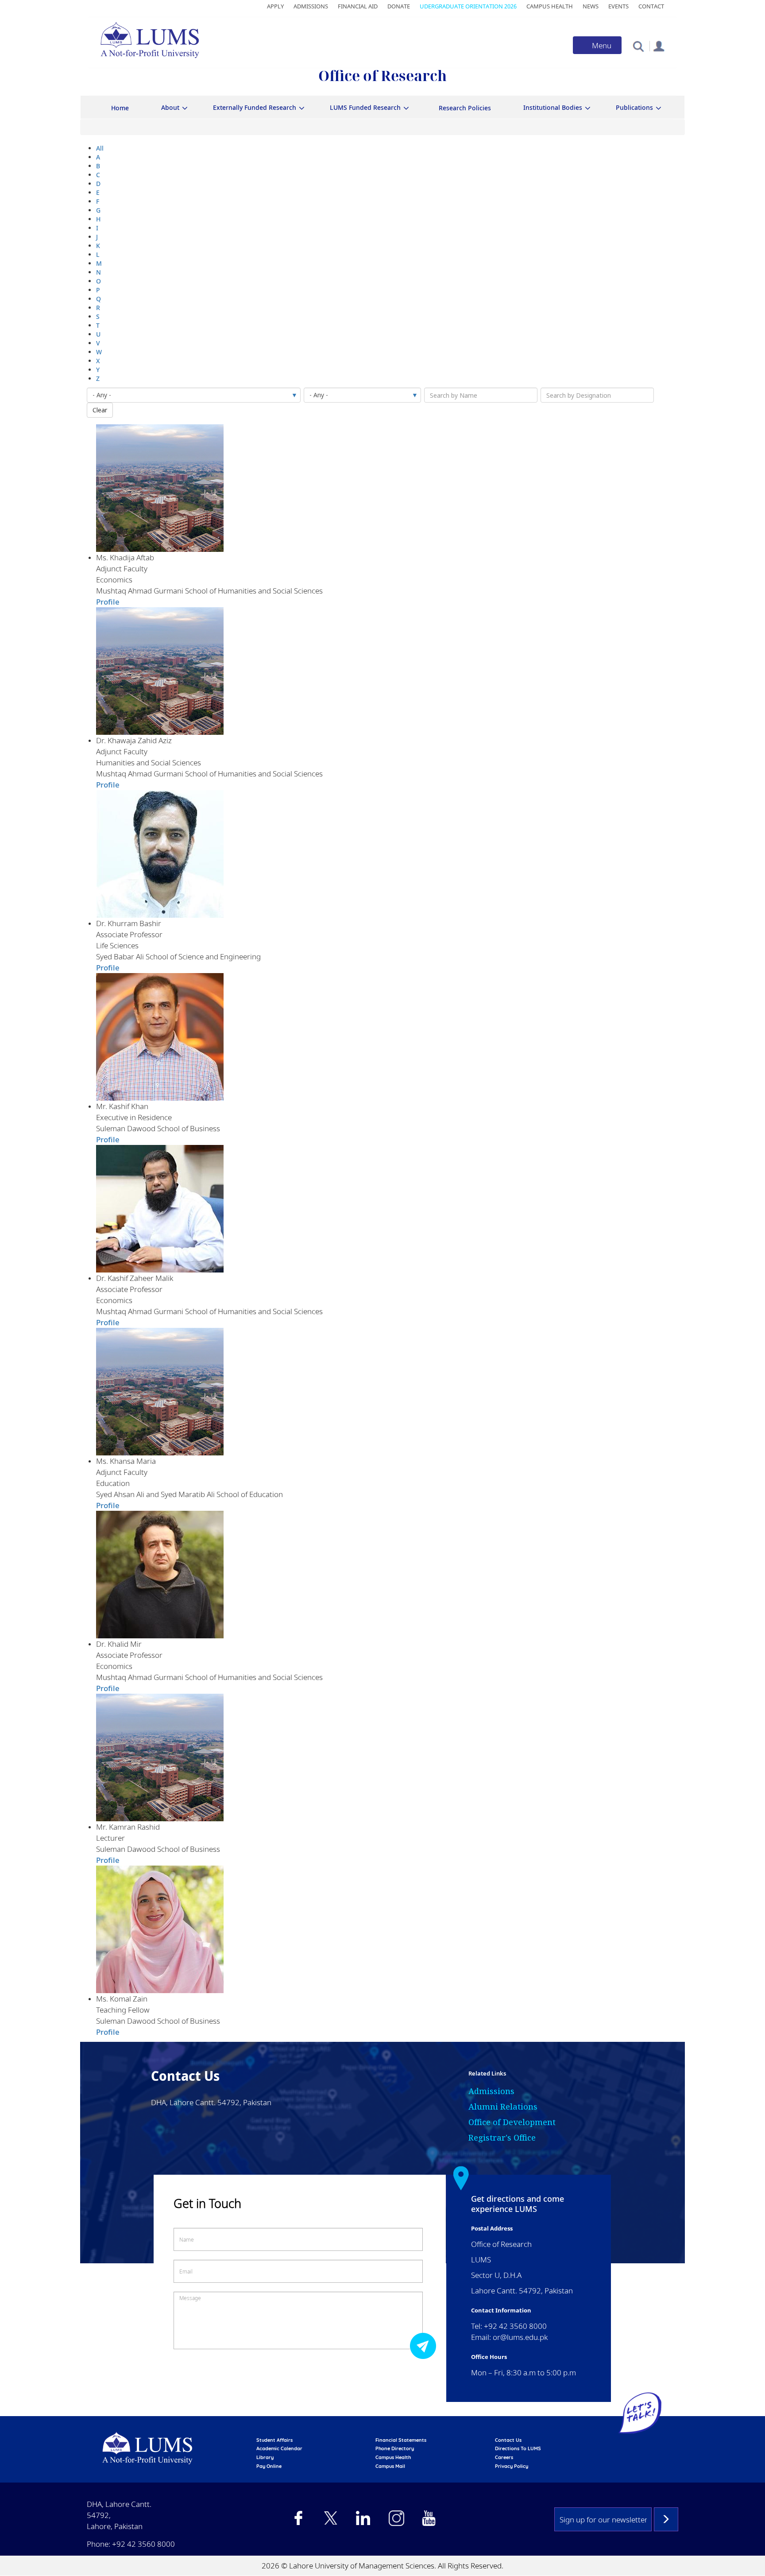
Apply (275, 6)
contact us (508, 2440)
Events (618, 6)
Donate (399, 6)
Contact (651, 6)
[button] (638, 46)
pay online (269, 2466)
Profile (108, 602)
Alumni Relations (503, 2107)
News (591, 6)
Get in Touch (207, 2203)
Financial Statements (401, 2440)
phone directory (395, 2448)
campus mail (390, 2466)
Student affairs (274, 2440)
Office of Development (512, 2122)
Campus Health (550, 6)
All (100, 148)
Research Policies (465, 108)
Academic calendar (279, 2448)
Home (120, 108)
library (265, 2457)
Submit (425, 2345)
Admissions (311, 6)
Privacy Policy (512, 2466)
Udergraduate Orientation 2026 (468, 6)
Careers (504, 2457)
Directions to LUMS (518, 2448)
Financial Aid (358, 6)
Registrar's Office (502, 2138)
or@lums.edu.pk (520, 2337)
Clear (100, 410)
